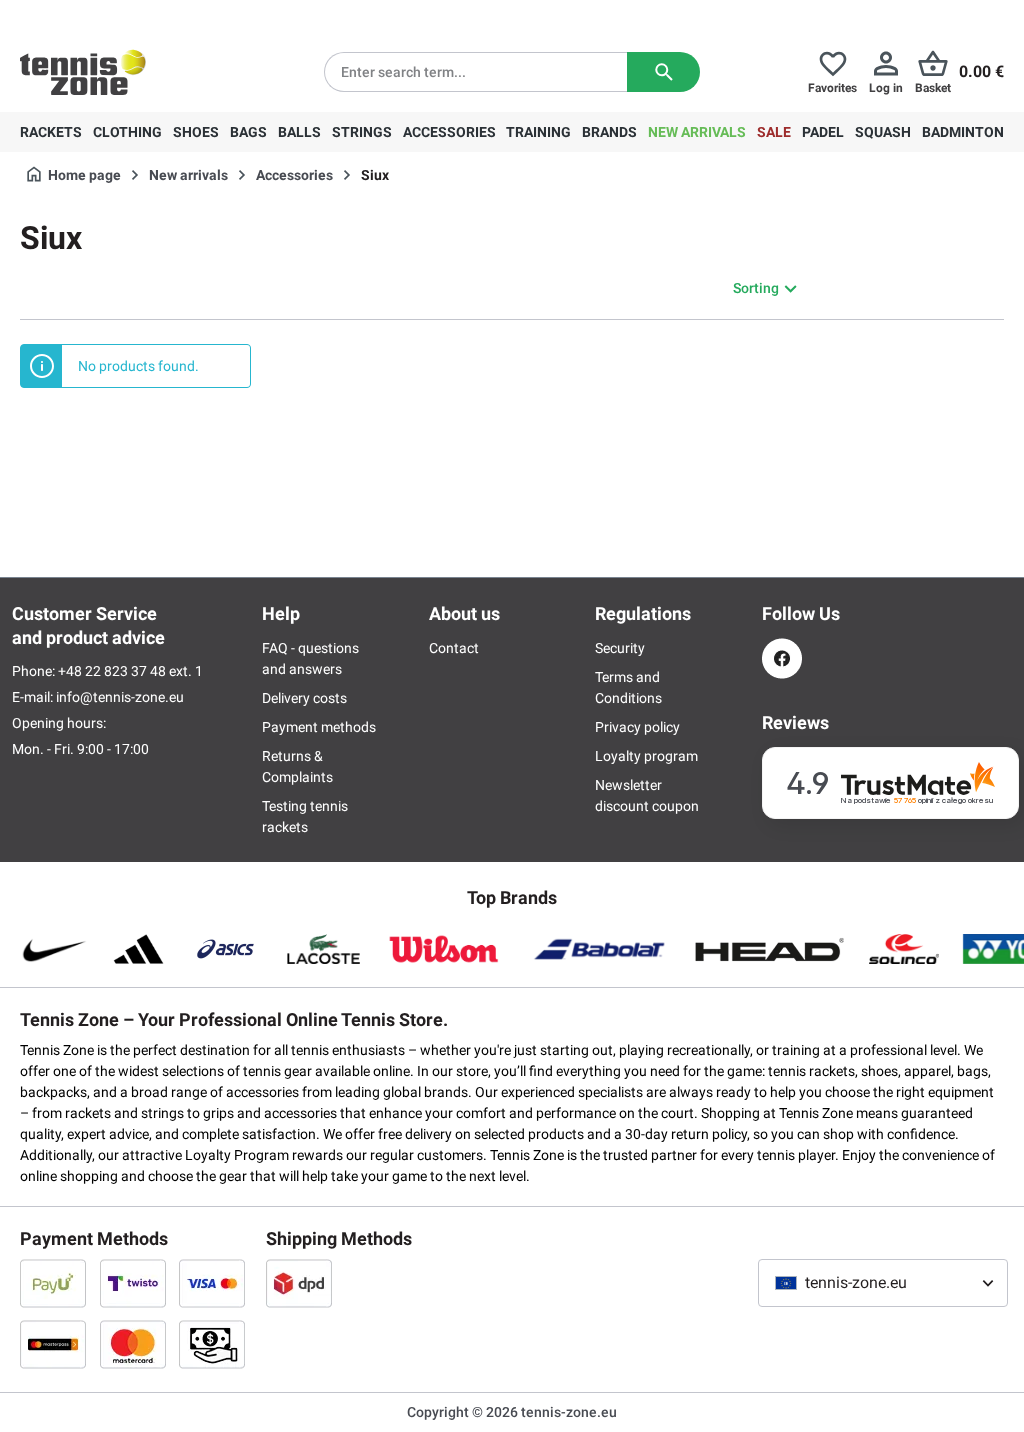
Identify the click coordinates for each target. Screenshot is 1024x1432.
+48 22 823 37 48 (130, 16)
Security (620, 648)
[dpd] (299, 1283)
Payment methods (319, 727)
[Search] (663, 72)
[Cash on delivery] (212, 1344)
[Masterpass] (53, 1344)
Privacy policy (637, 727)
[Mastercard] (133, 1344)
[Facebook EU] (782, 658)
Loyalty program (646, 756)
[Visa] (212, 1283)
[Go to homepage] (83, 72)
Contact (454, 648)
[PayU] (53, 1283)
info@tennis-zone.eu (120, 697)
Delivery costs (304, 698)
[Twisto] (133, 1283)
